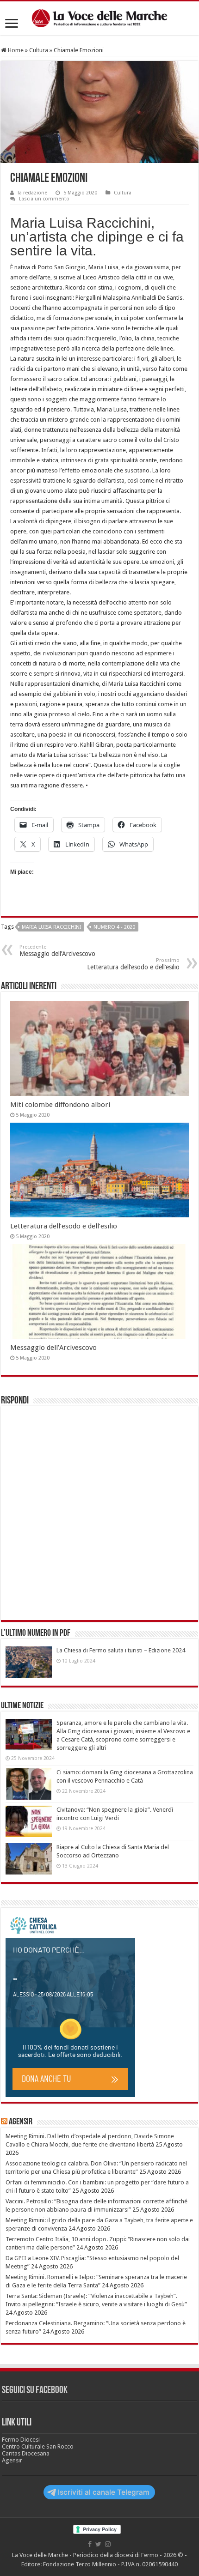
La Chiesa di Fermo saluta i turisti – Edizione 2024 (121, 1650)
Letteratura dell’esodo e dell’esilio (133, 964)
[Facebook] (90, 2544)
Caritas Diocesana (26, 2453)
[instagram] (108, 2544)
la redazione (32, 193)
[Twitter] (98, 2544)
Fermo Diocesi (21, 2440)
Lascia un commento (44, 199)
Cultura (39, 50)
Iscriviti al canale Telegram (104, 2492)
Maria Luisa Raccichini (51, 927)
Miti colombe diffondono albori (60, 1105)
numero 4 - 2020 (114, 927)
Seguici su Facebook (35, 2391)
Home (15, 50)
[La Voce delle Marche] (99, 18)
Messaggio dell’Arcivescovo (57, 951)
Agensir (21, 2122)
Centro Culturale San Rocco (38, 2446)
